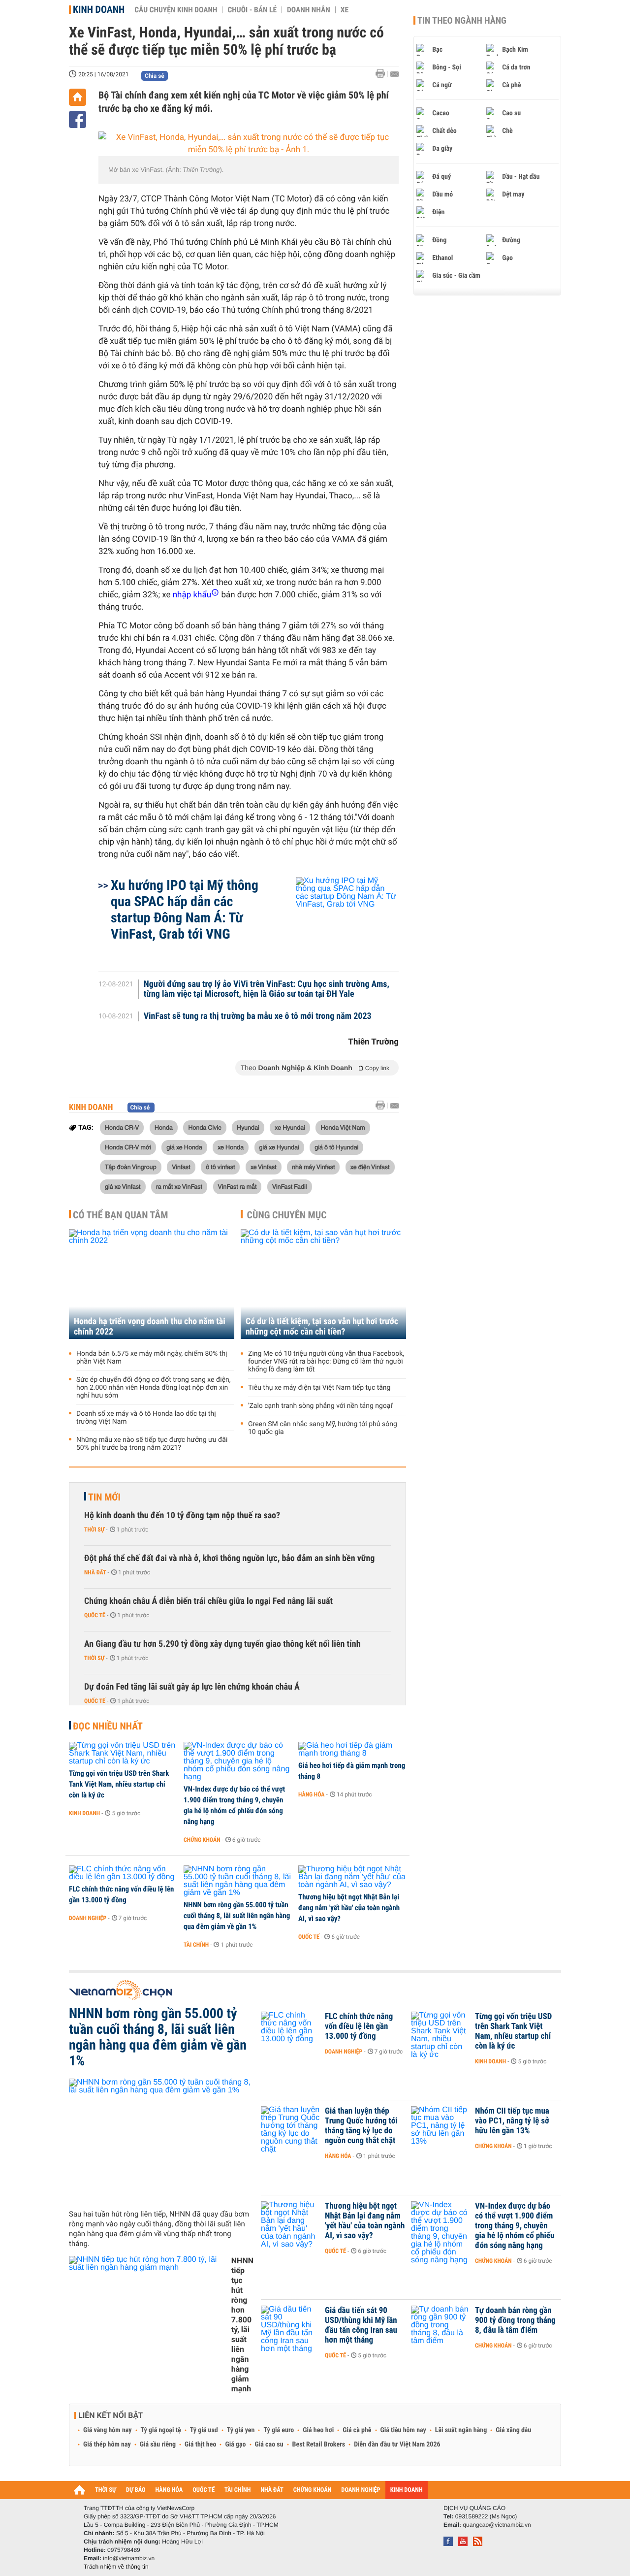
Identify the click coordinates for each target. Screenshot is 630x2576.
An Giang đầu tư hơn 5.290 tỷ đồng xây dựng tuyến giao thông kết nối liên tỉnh (222, 1644)
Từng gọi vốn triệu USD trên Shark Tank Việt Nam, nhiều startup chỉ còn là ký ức (119, 1784)
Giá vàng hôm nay (108, 2430)
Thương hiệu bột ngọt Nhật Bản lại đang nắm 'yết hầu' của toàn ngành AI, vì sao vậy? (349, 1908)
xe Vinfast (264, 1167)
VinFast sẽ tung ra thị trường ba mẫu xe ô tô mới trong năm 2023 (258, 1016)
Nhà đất (95, 1572)
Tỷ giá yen (241, 2430)
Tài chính (196, 1945)
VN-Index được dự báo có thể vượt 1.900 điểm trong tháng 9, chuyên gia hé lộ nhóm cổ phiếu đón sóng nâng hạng (234, 1805)
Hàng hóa (311, 1794)
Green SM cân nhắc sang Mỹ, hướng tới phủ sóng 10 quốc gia (323, 1428)
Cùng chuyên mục (287, 1215)
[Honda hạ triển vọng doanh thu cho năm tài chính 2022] (152, 1284)
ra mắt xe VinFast (179, 1186)
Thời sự (94, 1530)
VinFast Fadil (290, 1186)
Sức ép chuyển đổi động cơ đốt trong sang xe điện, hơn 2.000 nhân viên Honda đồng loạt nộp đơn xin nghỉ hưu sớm (154, 1388)
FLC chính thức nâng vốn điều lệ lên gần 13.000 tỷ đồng (122, 1894)
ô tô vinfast (220, 1167)
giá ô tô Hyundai (336, 1147)
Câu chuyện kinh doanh (176, 10)
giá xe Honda (184, 1147)
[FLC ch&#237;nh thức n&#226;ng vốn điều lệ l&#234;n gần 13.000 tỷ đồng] (123, 1873)
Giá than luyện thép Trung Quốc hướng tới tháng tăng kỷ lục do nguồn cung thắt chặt (361, 2126)
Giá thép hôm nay (107, 2445)
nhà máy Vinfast (313, 1167)
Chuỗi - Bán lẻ (252, 10)
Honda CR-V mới (128, 1147)
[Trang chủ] (78, 97)
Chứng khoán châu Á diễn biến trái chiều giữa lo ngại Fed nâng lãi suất (208, 1601)
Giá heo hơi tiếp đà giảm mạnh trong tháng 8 (352, 1771)
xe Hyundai (290, 1127)
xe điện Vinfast (370, 1167)
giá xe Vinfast (123, 1186)
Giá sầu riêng (158, 2445)
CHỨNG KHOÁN (313, 2490)
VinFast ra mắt (237, 1186)
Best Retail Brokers (319, 2445)
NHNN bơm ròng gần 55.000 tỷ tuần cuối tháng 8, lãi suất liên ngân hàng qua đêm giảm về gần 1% (237, 1916)
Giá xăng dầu (513, 2430)
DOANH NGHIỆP (361, 2490)
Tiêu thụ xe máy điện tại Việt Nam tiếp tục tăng (319, 1388)
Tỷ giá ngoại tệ (161, 2430)
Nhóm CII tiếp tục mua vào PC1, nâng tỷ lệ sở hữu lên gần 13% (512, 2121)
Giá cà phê (357, 2430)
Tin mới (104, 1497)
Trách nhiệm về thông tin (116, 2567)
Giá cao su (269, 2445)
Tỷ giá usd (204, 2430)
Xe (345, 10)
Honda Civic (205, 1127)
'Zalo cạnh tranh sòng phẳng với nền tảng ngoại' (321, 1406)
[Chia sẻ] (78, 119)
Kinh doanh (99, 9)
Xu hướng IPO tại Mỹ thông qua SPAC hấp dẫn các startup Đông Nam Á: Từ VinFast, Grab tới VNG (185, 910)
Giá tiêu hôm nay (403, 2430)
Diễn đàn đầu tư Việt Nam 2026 (397, 2445)
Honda (164, 1127)
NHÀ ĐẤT (272, 2490)
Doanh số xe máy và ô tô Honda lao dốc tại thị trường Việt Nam (146, 1418)
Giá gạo (235, 2445)
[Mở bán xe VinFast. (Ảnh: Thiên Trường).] (249, 144)
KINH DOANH (407, 2490)
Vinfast (181, 1167)
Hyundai (248, 1127)
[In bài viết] (383, 74)
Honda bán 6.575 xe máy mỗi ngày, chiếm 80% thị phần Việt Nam (152, 1358)
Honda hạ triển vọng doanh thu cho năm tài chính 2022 (150, 1327)
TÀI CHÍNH (237, 2490)
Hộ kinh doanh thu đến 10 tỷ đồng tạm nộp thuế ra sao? (182, 1516)
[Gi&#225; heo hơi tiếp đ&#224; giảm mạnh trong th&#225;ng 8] (352, 1750)
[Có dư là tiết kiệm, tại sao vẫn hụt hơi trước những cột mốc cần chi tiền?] (323, 1284)
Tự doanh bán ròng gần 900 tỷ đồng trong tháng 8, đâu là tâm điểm (515, 2320)
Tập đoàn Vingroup (131, 1167)
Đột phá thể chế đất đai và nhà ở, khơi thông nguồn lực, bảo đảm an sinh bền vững (229, 1558)
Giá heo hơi (318, 2430)
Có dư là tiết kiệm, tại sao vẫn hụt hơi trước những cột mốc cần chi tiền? (322, 1327)
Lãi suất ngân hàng (461, 2430)
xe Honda (231, 1147)
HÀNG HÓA (169, 2490)
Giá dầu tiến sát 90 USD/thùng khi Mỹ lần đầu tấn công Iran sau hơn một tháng (361, 2325)
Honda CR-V (122, 1127)
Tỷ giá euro (279, 2430)
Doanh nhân (309, 10)
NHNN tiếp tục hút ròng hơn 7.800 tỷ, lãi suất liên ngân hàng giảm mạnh (242, 2325)
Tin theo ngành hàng (462, 21)
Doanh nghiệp (88, 1918)
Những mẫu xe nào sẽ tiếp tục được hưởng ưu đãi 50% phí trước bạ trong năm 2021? (152, 1444)
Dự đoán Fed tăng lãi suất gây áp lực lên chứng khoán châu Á (192, 1687)
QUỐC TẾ (204, 2490)
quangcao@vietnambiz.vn (497, 2525)
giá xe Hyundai (279, 1147)
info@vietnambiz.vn (129, 2558)
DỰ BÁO (136, 2490)
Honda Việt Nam (343, 1127)
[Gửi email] (394, 74)
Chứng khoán (202, 1840)
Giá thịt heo (200, 2445)
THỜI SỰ (106, 2490)
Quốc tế (95, 1615)
